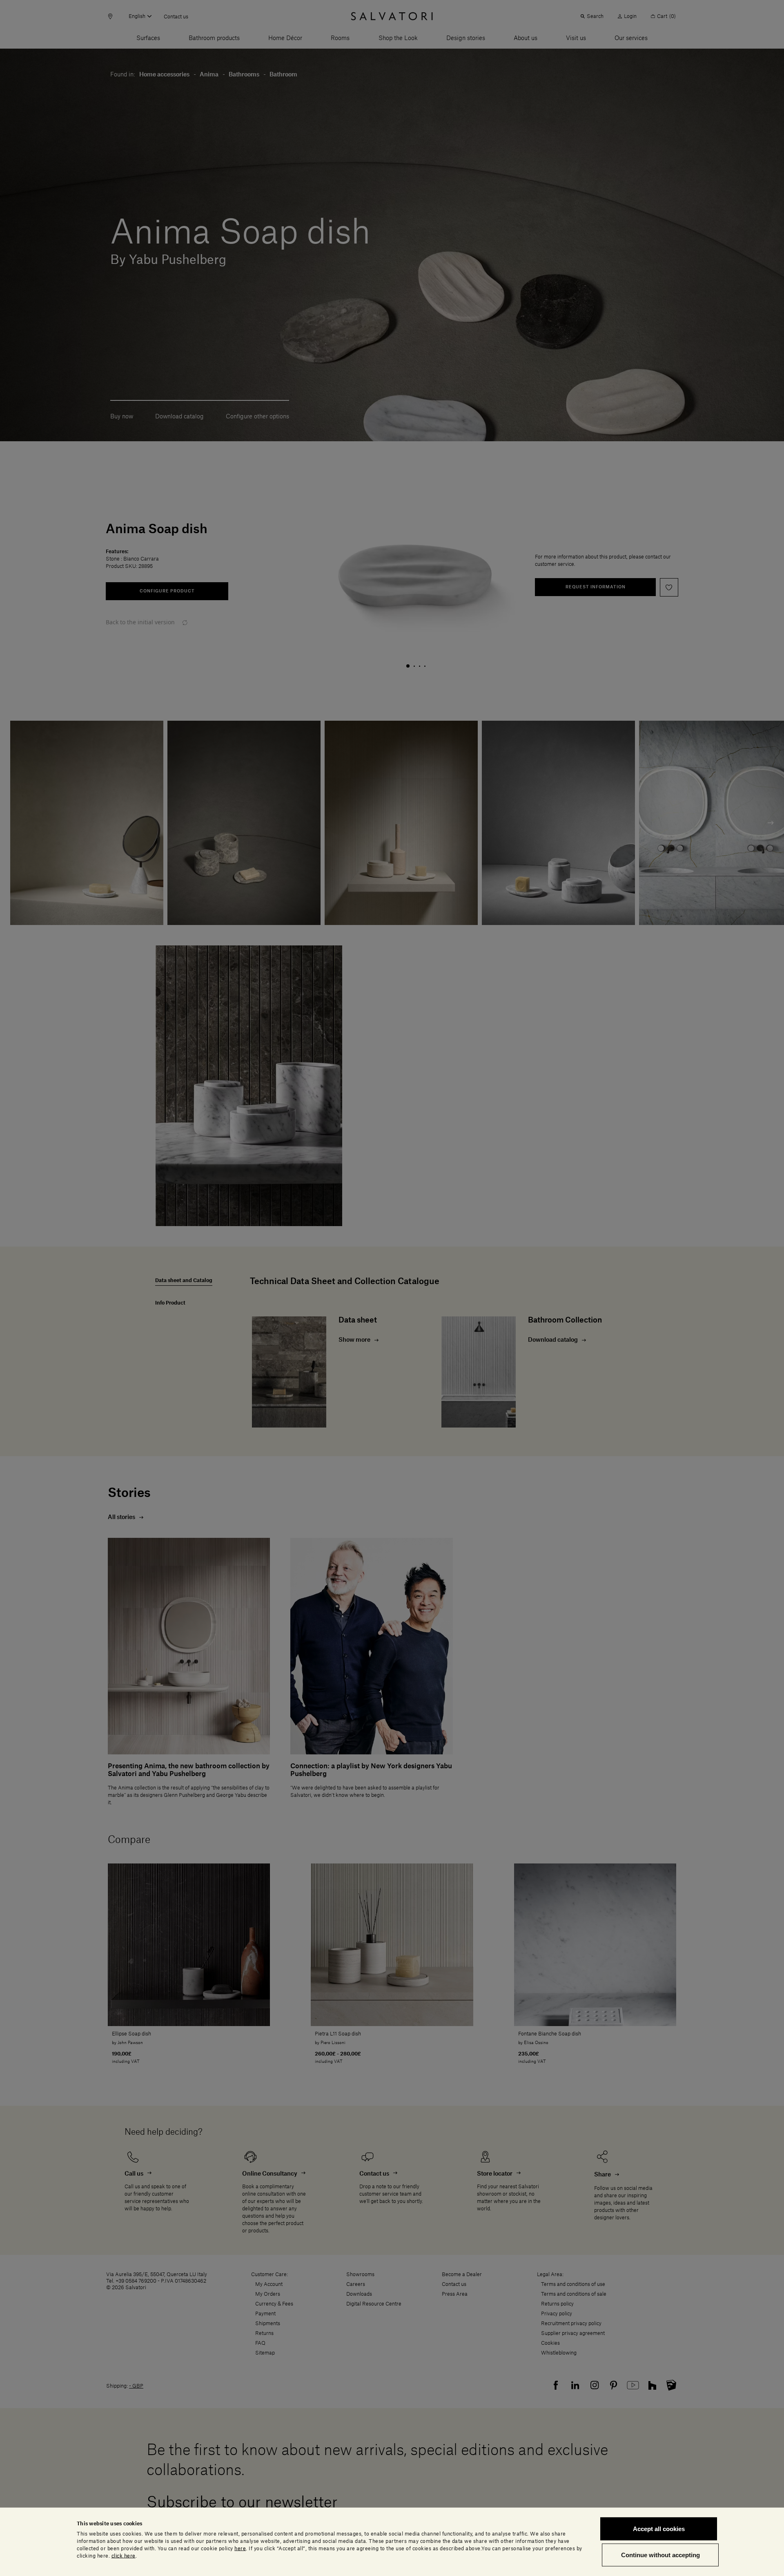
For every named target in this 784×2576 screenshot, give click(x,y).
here (240, 2548)
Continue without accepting (660, 2555)
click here (124, 2556)
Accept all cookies (659, 2529)
